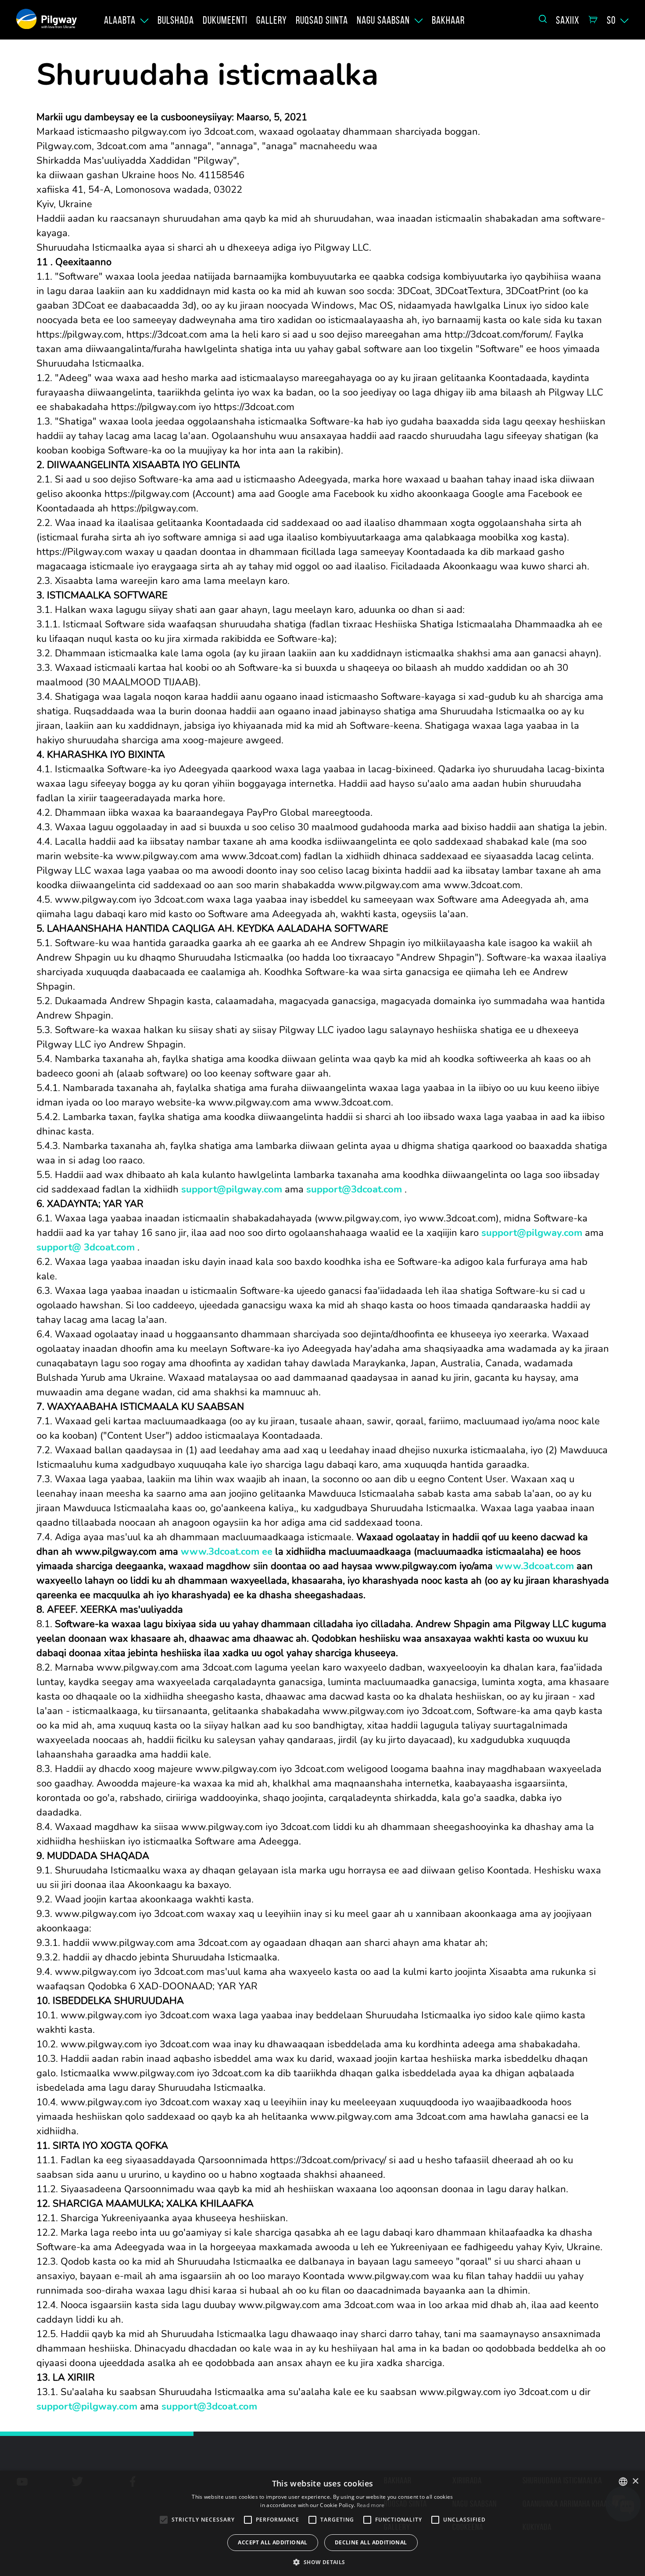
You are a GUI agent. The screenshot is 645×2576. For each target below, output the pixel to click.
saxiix (568, 20)
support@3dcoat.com (354, 1189)
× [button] (635, 2481)
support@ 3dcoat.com (86, 1247)
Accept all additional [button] (272, 2542)
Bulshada (176, 20)
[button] (322, 2562)
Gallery (272, 20)
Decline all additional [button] (371, 2542)
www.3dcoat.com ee (227, 1552)
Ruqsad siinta (322, 20)
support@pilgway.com (232, 1189)
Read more (371, 2505)
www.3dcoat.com (535, 1566)
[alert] (322, 2523)
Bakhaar (448, 20)
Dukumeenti (225, 20)
